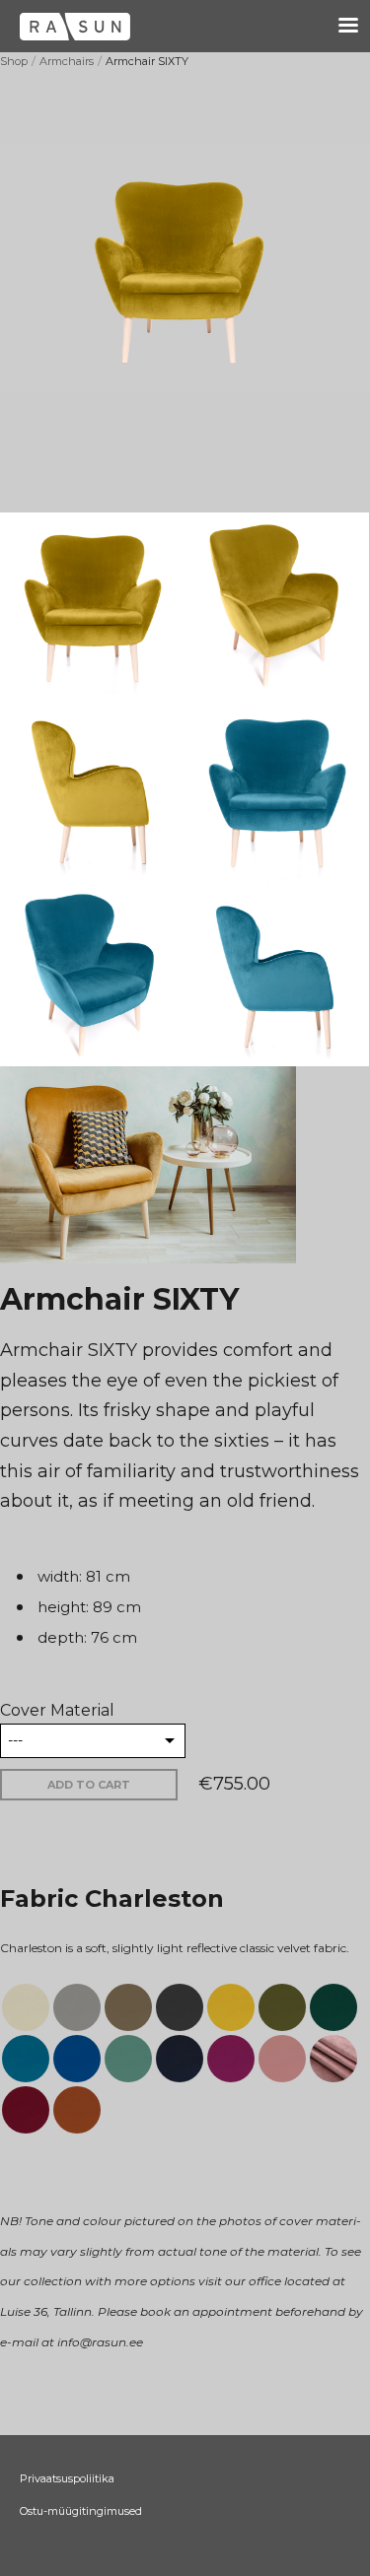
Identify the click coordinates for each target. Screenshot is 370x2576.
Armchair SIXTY (147, 61)
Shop (14, 61)
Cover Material (57, 1710)
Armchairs (67, 61)
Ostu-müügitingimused (81, 2511)
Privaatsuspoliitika (67, 2478)
